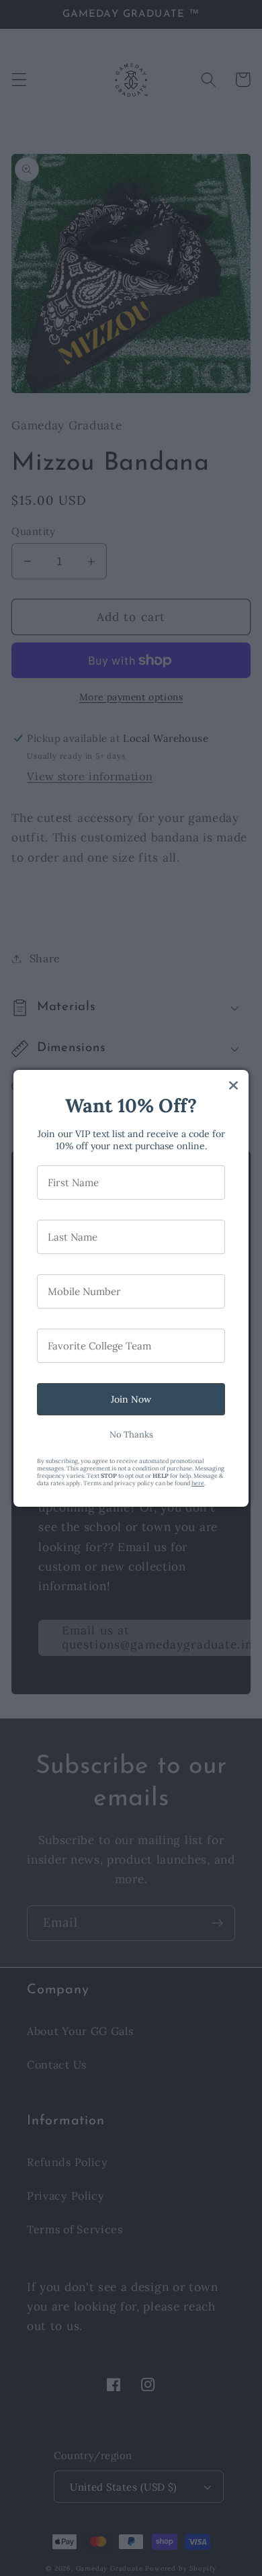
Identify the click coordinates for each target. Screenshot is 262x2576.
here (198, 1483)
